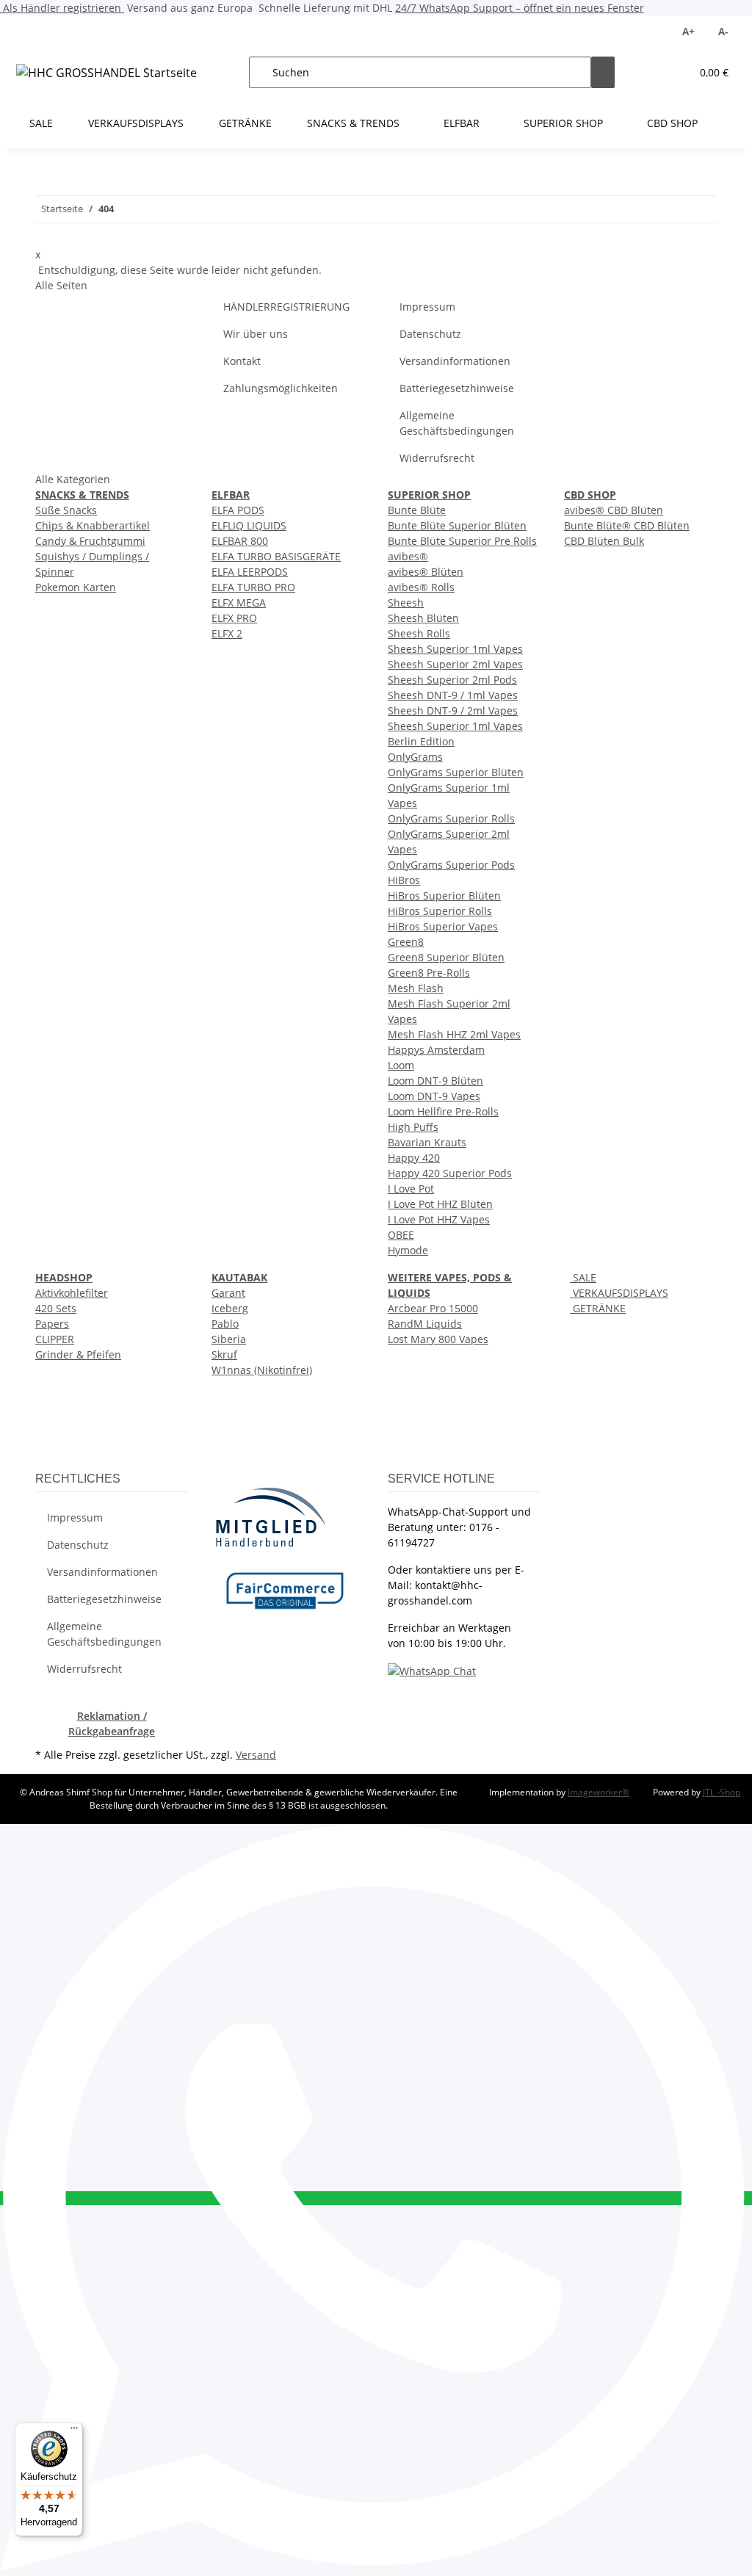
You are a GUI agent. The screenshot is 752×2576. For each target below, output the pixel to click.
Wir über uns (256, 334)
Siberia (229, 1339)
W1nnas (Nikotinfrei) (262, 1370)
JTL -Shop (722, 1792)
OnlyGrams (415, 757)
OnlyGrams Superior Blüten (456, 772)
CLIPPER (55, 1339)
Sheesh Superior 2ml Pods (452, 680)
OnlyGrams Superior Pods (451, 865)
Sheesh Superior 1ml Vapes (455, 649)
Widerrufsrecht (437, 458)
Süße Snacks (66, 510)
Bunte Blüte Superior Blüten (457, 525)
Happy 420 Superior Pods (450, 1173)
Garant (228, 1293)
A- (723, 31)
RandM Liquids (425, 1324)
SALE (583, 1277)
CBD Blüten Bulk (604, 541)
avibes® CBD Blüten (614, 510)
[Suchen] (603, 72)
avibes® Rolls (421, 587)
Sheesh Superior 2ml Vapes (455, 664)
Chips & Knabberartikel (93, 525)
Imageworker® (599, 1792)
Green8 (406, 942)
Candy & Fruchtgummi (90, 541)
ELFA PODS (238, 510)
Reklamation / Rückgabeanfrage (112, 1723)
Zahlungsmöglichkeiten (281, 388)
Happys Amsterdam (436, 1050)
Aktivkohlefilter (72, 1293)
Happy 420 (414, 1158)
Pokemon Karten (76, 587)
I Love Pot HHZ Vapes (439, 1219)
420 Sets (56, 1308)
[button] (650, 72)
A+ (688, 31)
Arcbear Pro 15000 (433, 1308)
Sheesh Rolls (419, 633)
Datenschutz (430, 334)
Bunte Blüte (417, 510)
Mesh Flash (416, 988)
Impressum (427, 307)
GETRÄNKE (598, 1308)
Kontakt (242, 361)
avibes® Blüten (426, 572)
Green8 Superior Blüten (446, 957)
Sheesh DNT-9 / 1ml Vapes (453, 695)
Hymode (408, 1250)
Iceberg (230, 1308)
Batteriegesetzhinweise (457, 388)
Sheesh (406, 603)
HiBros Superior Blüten (444, 896)
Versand (256, 1755)
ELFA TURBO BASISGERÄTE (276, 556)
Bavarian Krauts (427, 1142)
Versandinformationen (455, 361)
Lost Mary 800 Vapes (438, 1339)
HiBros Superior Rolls (440, 911)
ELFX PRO (234, 618)
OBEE (401, 1235)
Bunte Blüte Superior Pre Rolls (462, 541)
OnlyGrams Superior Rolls (451, 818)
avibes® (408, 556)
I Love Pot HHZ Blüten (440, 1204)
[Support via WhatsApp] (432, 1670)
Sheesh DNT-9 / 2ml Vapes (453, 710)
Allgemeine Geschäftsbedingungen (457, 423)
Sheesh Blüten (423, 618)
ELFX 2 (227, 633)
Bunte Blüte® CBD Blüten (627, 525)
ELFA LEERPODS (250, 572)
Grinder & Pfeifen (78, 1354)
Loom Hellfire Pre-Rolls (443, 1111)
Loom (401, 1065)
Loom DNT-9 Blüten (435, 1081)
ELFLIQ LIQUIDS (249, 525)
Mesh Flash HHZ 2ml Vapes (454, 1034)
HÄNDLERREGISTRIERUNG (286, 307)
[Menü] (74, 2431)
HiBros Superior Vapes (443, 926)
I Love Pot (411, 1188)
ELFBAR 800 (240, 541)
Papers (52, 1324)
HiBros (404, 880)
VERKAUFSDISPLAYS (619, 1293)
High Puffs (413, 1127)
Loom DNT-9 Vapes (434, 1096)
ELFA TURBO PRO (253, 587)
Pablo (225, 1324)
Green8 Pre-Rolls (429, 973)
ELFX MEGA (239, 603)
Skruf (224, 1354)
